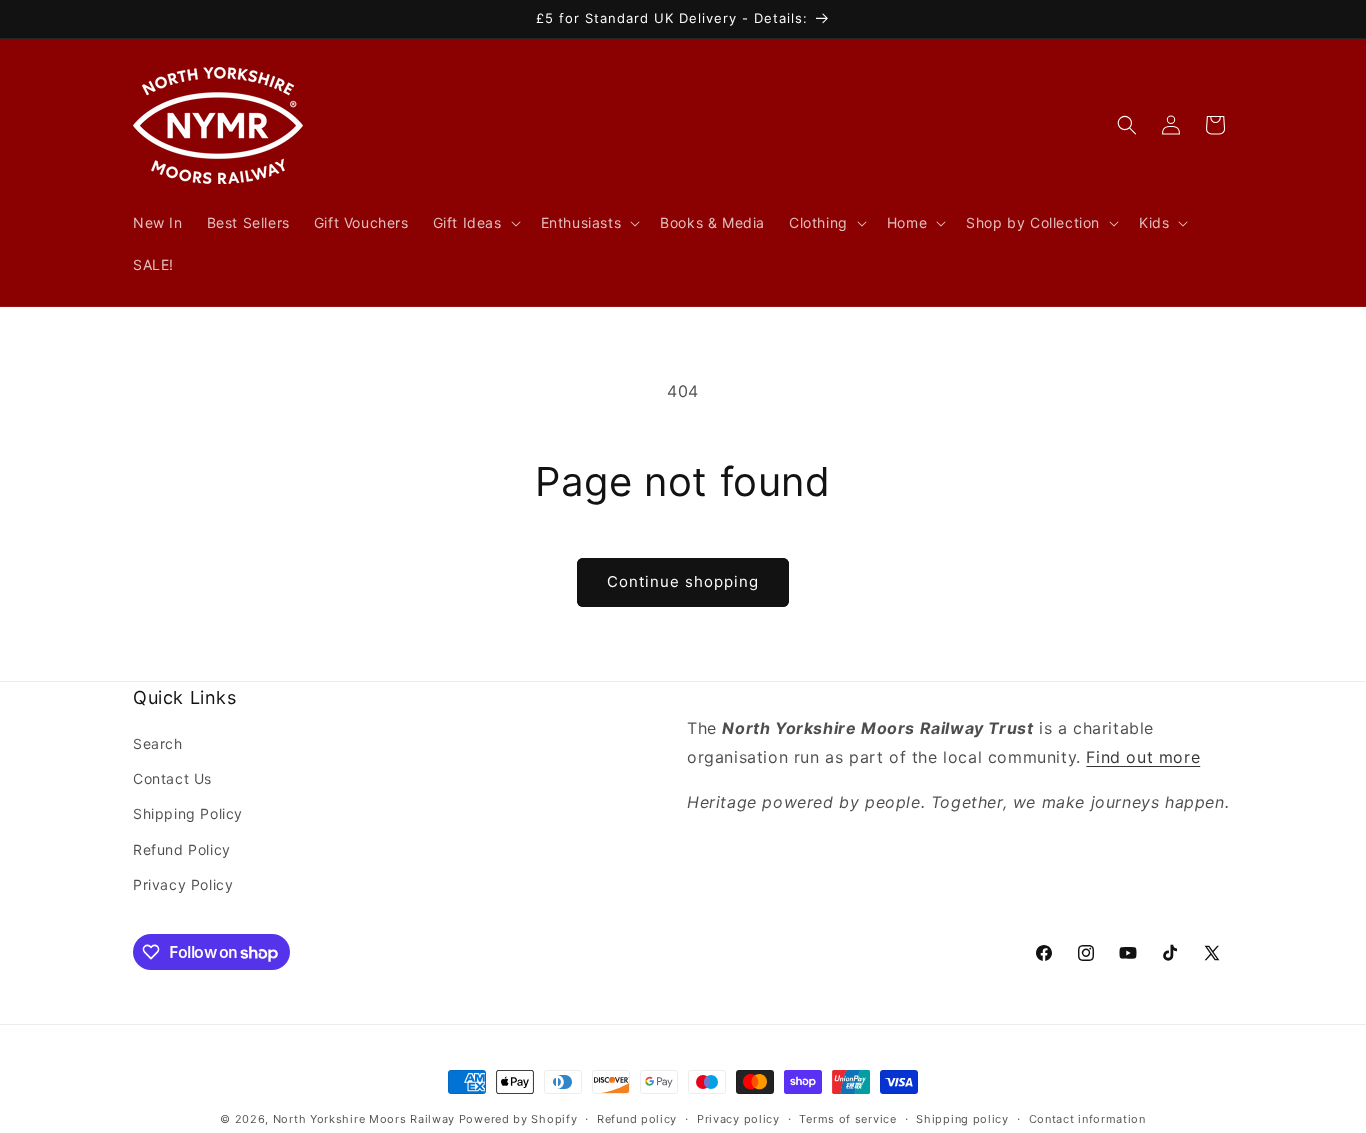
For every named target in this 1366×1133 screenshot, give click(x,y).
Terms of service (847, 1119)
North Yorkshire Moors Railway (364, 1119)
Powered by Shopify (518, 1119)
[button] (475, 223)
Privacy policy (738, 1119)
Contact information (1087, 1119)
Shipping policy (962, 1119)
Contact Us (172, 778)
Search (158, 743)
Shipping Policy (188, 813)
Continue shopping (683, 581)
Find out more (1143, 757)
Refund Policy (182, 849)
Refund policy (637, 1119)
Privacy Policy (183, 884)
